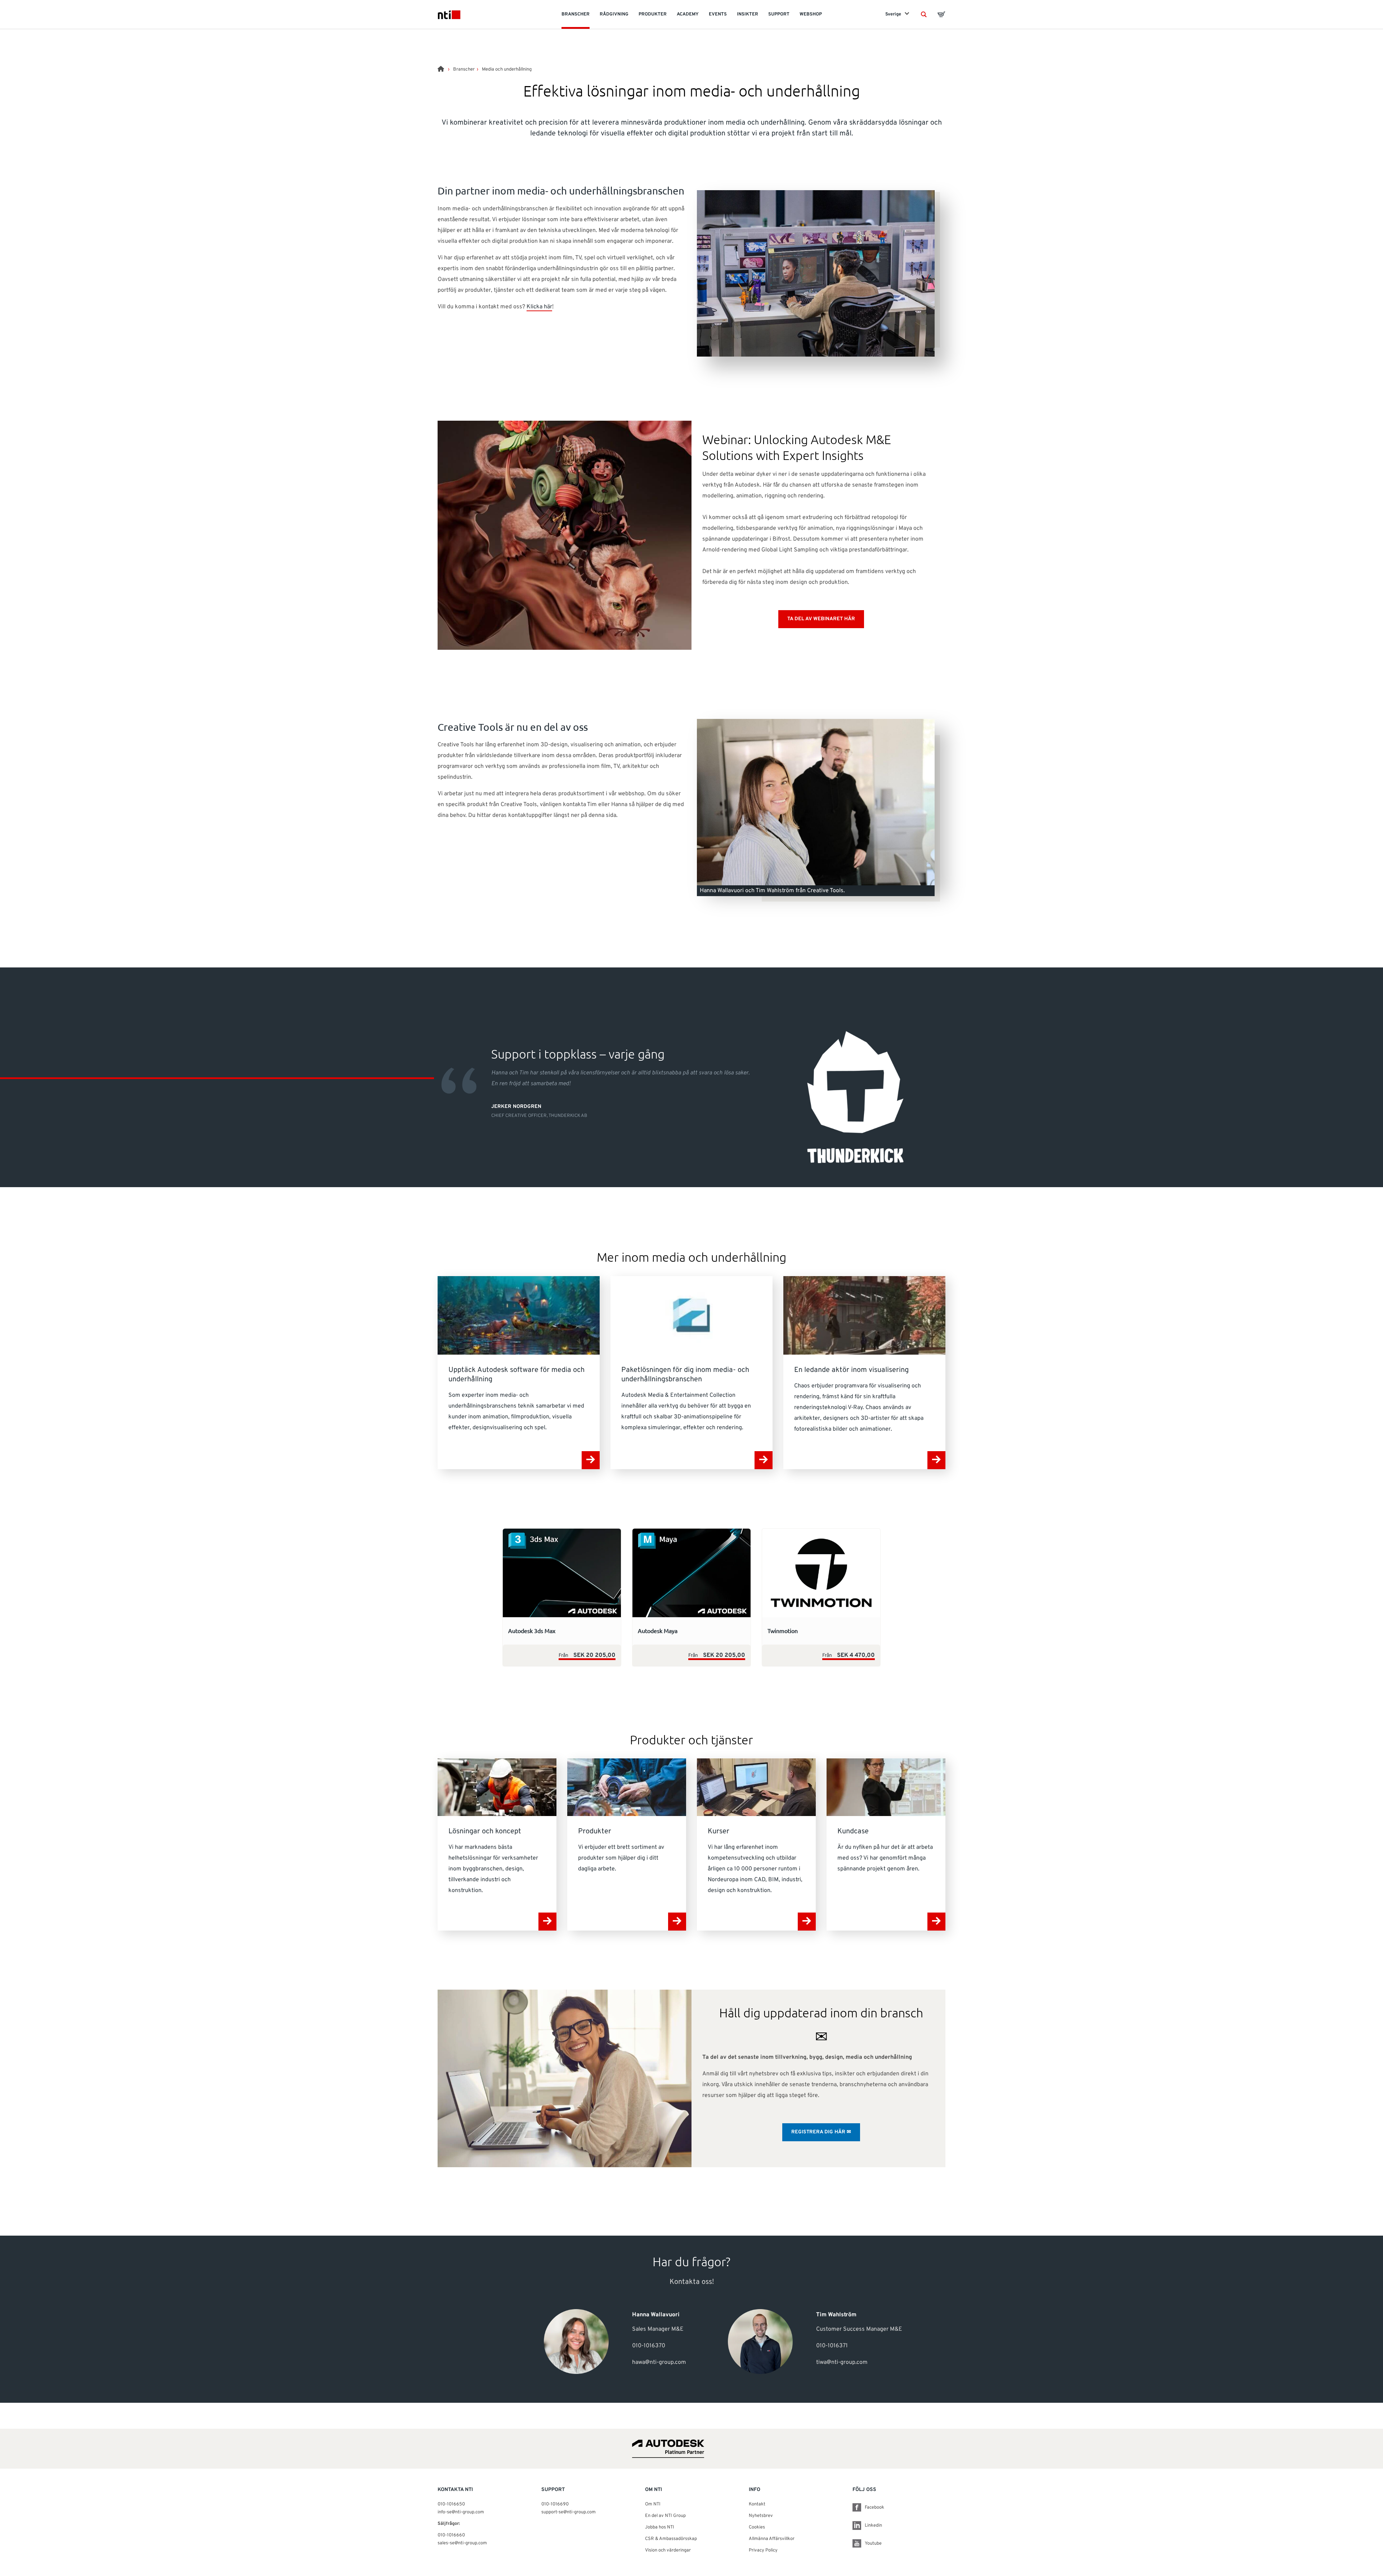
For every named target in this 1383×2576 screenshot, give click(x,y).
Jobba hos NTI (660, 2527)
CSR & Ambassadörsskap (671, 2539)
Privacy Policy (763, 2550)
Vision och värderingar (668, 2550)
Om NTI (653, 2504)
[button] (924, 14)
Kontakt (757, 2504)
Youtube (873, 2544)
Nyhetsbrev (761, 2516)
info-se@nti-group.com (461, 2512)
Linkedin (873, 2526)
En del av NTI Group (665, 2516)
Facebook (874, 2508)
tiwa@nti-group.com (842, 2362)
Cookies (757, 2527)
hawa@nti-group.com (659, 2362)
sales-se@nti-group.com (462, 2543)
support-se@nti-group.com (569, 2512)
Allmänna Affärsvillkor (772, 2539)
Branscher (464, 70)
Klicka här (539, 307)
